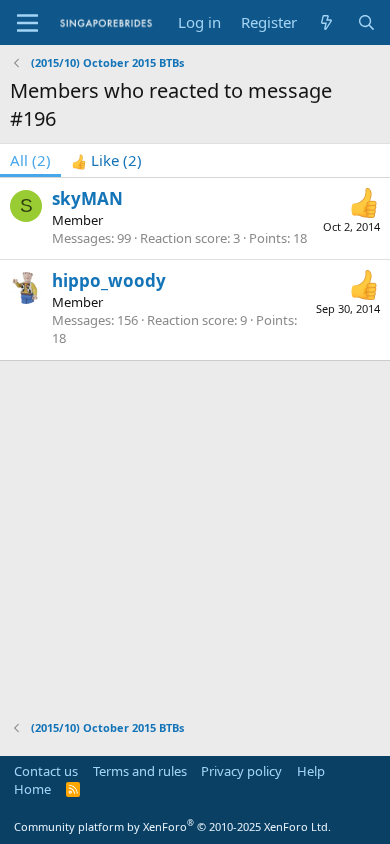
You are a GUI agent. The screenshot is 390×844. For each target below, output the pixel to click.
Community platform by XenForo (172, 826)
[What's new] (326, 22)
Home (32, 789)
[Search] (366, 22)
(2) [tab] (30, 160)
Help (311, 771)
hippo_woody (109, 280)
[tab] (106, 160)
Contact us (46, 771)
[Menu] (27, 23)
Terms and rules (140, 771)
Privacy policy (241, 771)
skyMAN (87, 198)
